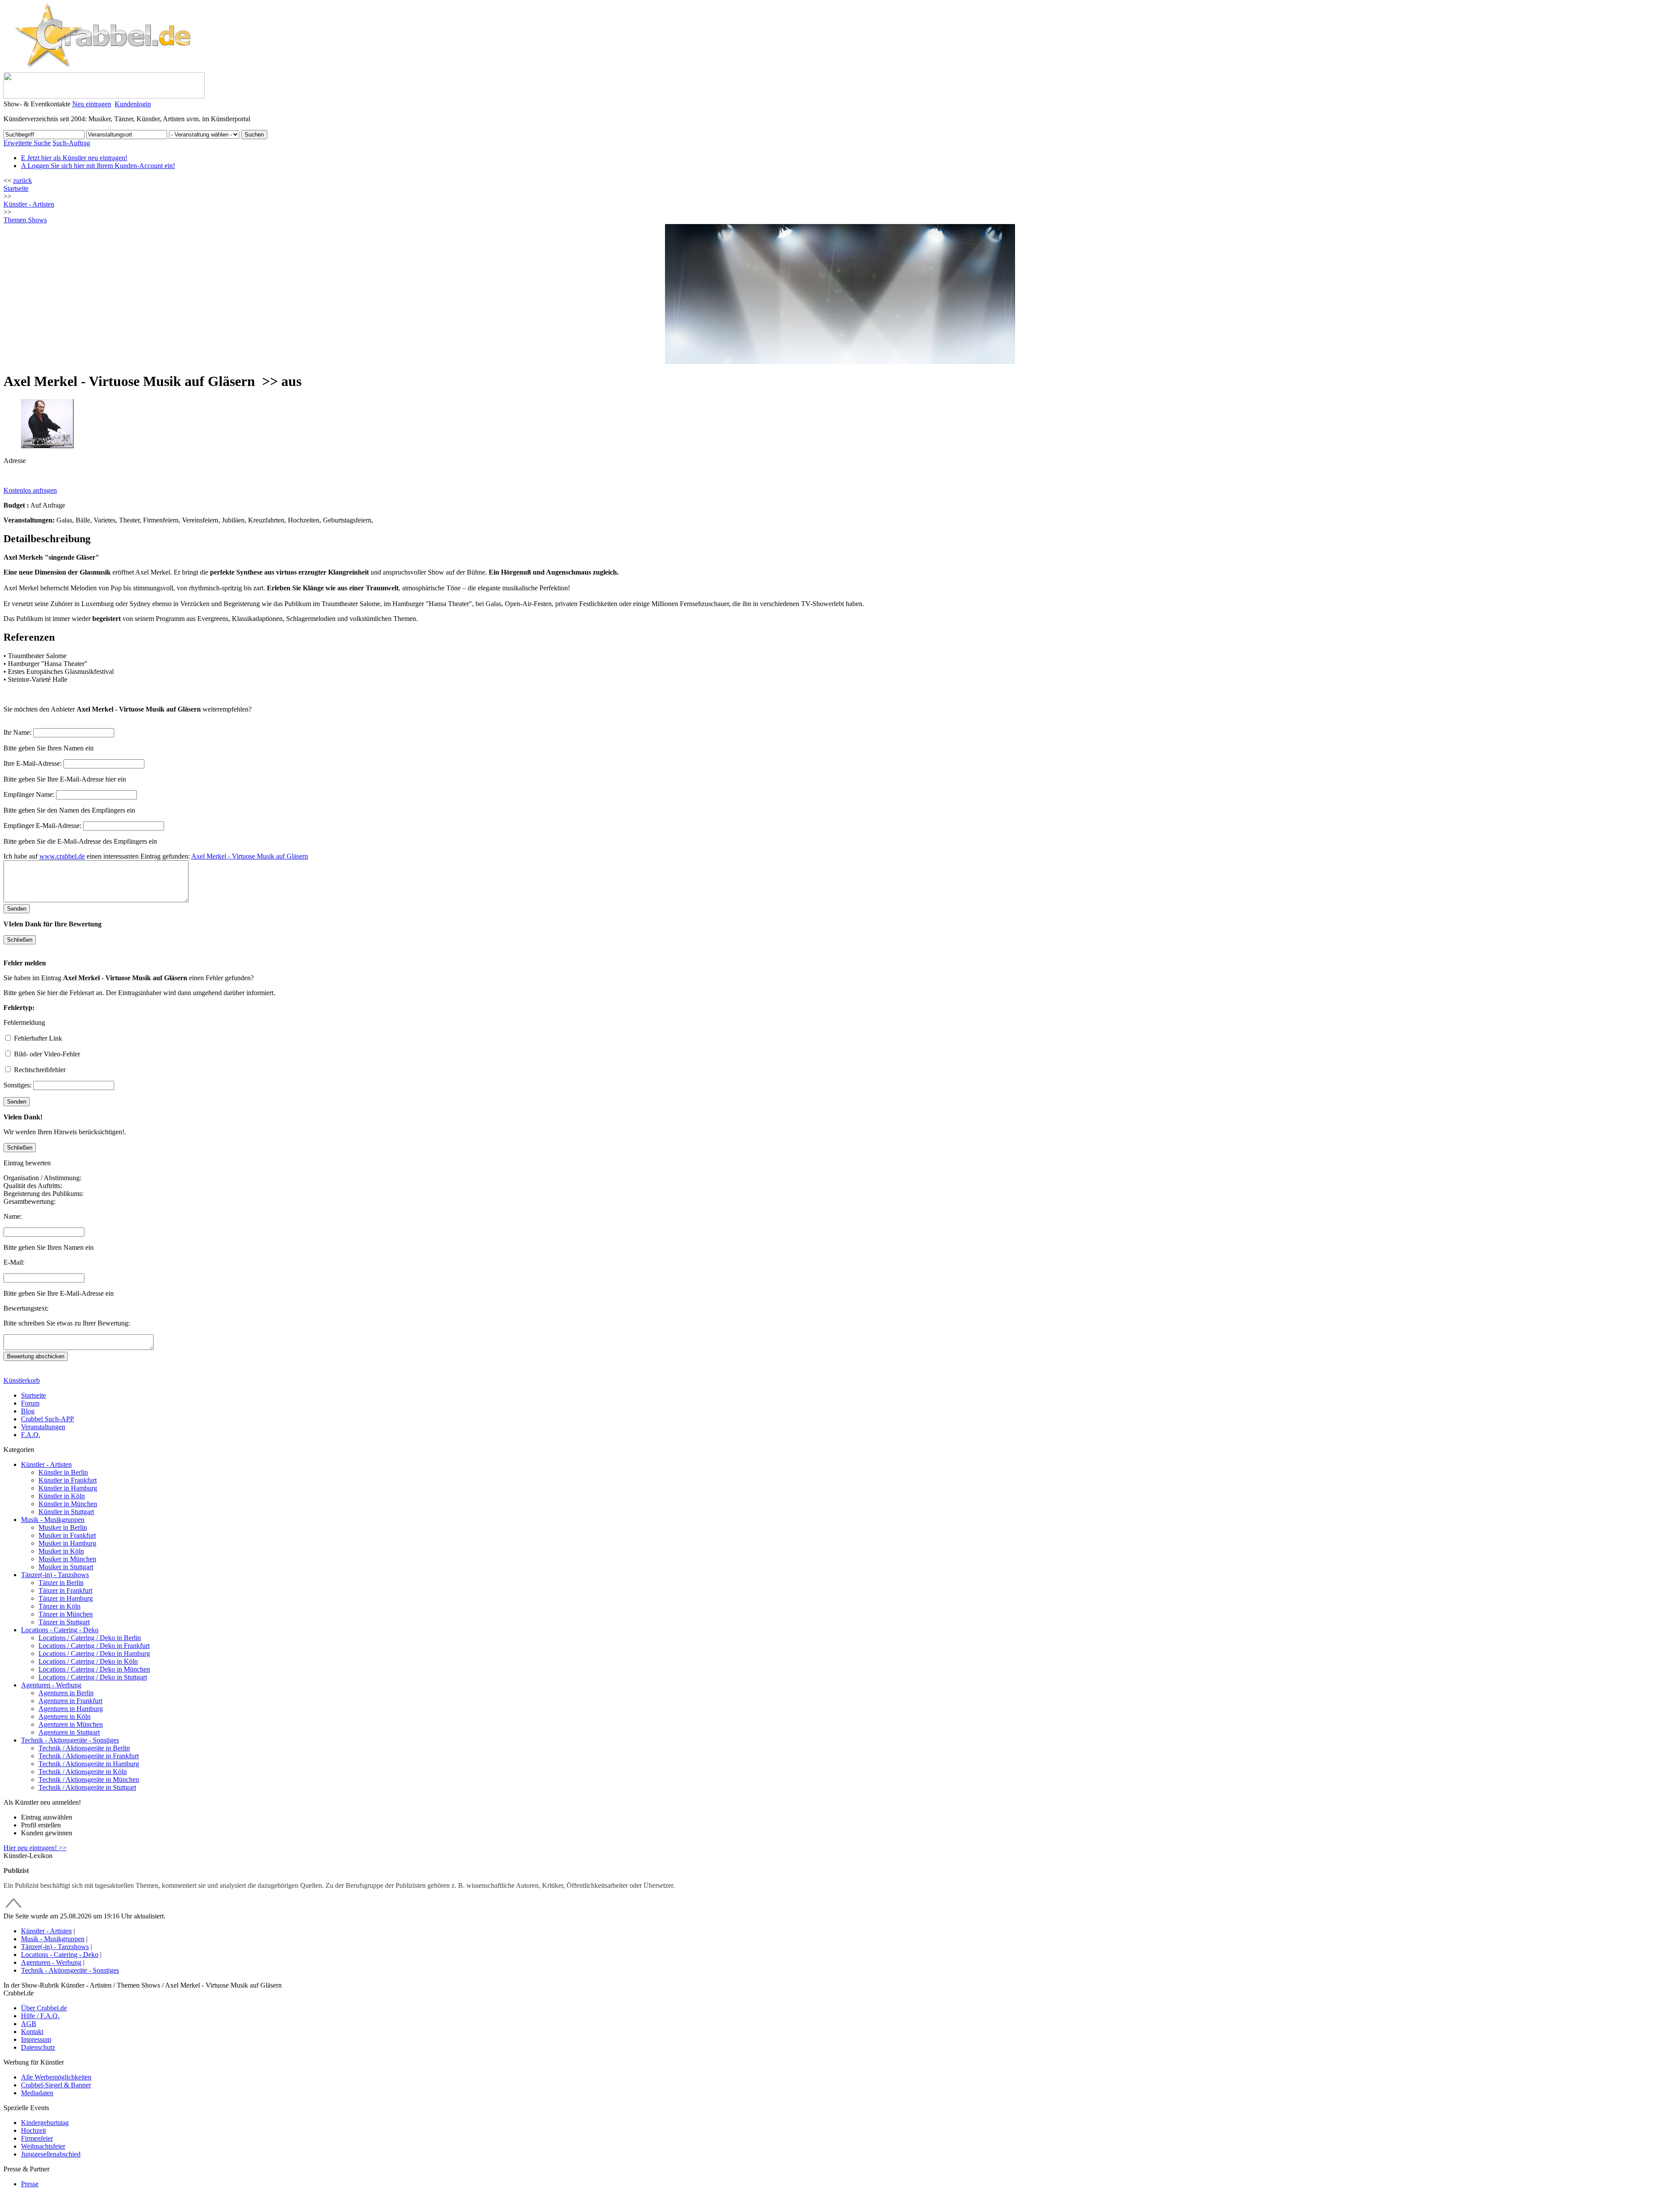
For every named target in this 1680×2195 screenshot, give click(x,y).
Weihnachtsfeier (43, 2146)
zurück (23, 181)
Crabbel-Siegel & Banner (56, 2085)
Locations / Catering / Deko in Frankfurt (94, 1646)
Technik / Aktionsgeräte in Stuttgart (87, 1787)
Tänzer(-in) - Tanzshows (55, 1575)
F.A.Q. (31, 1435)
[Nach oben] (14, 1908)
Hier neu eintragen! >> (35, 1848)
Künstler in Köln (62, 1496)
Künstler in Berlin (63, 1472)
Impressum (36, 2039)
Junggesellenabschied (51, 2154)
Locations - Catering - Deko (60, 1630)
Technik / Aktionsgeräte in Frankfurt (89, 1756)
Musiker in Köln (61, 1551)
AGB (29, 2024)
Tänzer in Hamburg (66, 1598)
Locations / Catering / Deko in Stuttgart (93, 1677)
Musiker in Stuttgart (66, 1567)
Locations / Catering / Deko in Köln (88, 1661)
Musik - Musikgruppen (53, 1520)
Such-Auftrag (71, 143)
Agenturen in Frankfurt (70, 1701)
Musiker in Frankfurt (67, 1535)
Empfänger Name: (29, 794)
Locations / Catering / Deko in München (94, 1669)
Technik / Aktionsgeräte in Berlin (84, 1748)
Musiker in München (67, 1559)
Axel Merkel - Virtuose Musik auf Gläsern (250, 856)
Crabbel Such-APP (47, 1419)
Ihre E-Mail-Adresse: (33, 763)
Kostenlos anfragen (30, 490)
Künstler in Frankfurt (68, 1480)
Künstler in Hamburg (68, 1488)
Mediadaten (37, 2093)
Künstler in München (68, 1504)
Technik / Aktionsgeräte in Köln (83, 1772)
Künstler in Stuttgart (66, 1512)
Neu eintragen (92, 104)
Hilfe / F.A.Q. (40, 2016)
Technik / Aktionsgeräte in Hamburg (89, 1764)
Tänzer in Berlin (61, 1583)
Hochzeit (33, 2130)
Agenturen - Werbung (51, 1685)
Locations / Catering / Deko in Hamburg (94, 1653)
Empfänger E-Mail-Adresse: (42, 826)
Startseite (16, 188)
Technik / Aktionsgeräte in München (89, 1779)
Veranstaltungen (43, 1427)
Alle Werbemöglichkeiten (56, 2077)
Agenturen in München (71, 1724)
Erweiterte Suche (27, 143)
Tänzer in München (66, 1614)
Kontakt (32, 2032)
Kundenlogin (133, 104)
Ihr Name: (17, 732)
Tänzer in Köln (59, 1606)
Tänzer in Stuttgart (64, 1622)
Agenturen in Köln (65, 1716)
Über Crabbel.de (44, 2008)
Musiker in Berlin (63, 1527)
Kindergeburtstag (45, 2123)
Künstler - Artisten (46, 1464)
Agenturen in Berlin (66, 1693)
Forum (30, 1403)
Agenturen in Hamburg (71, 1709)
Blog (28, 1411)
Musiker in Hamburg (67, 1543)
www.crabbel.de (62, 856)
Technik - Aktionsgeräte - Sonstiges (70, 1740)
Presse (30, 2184)
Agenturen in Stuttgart (69, 1732)
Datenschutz (38, 2047)
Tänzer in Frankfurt (65, 1590)
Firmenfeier (37, 2138)
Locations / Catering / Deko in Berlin (90, 1638)
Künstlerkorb (22, 1380)
